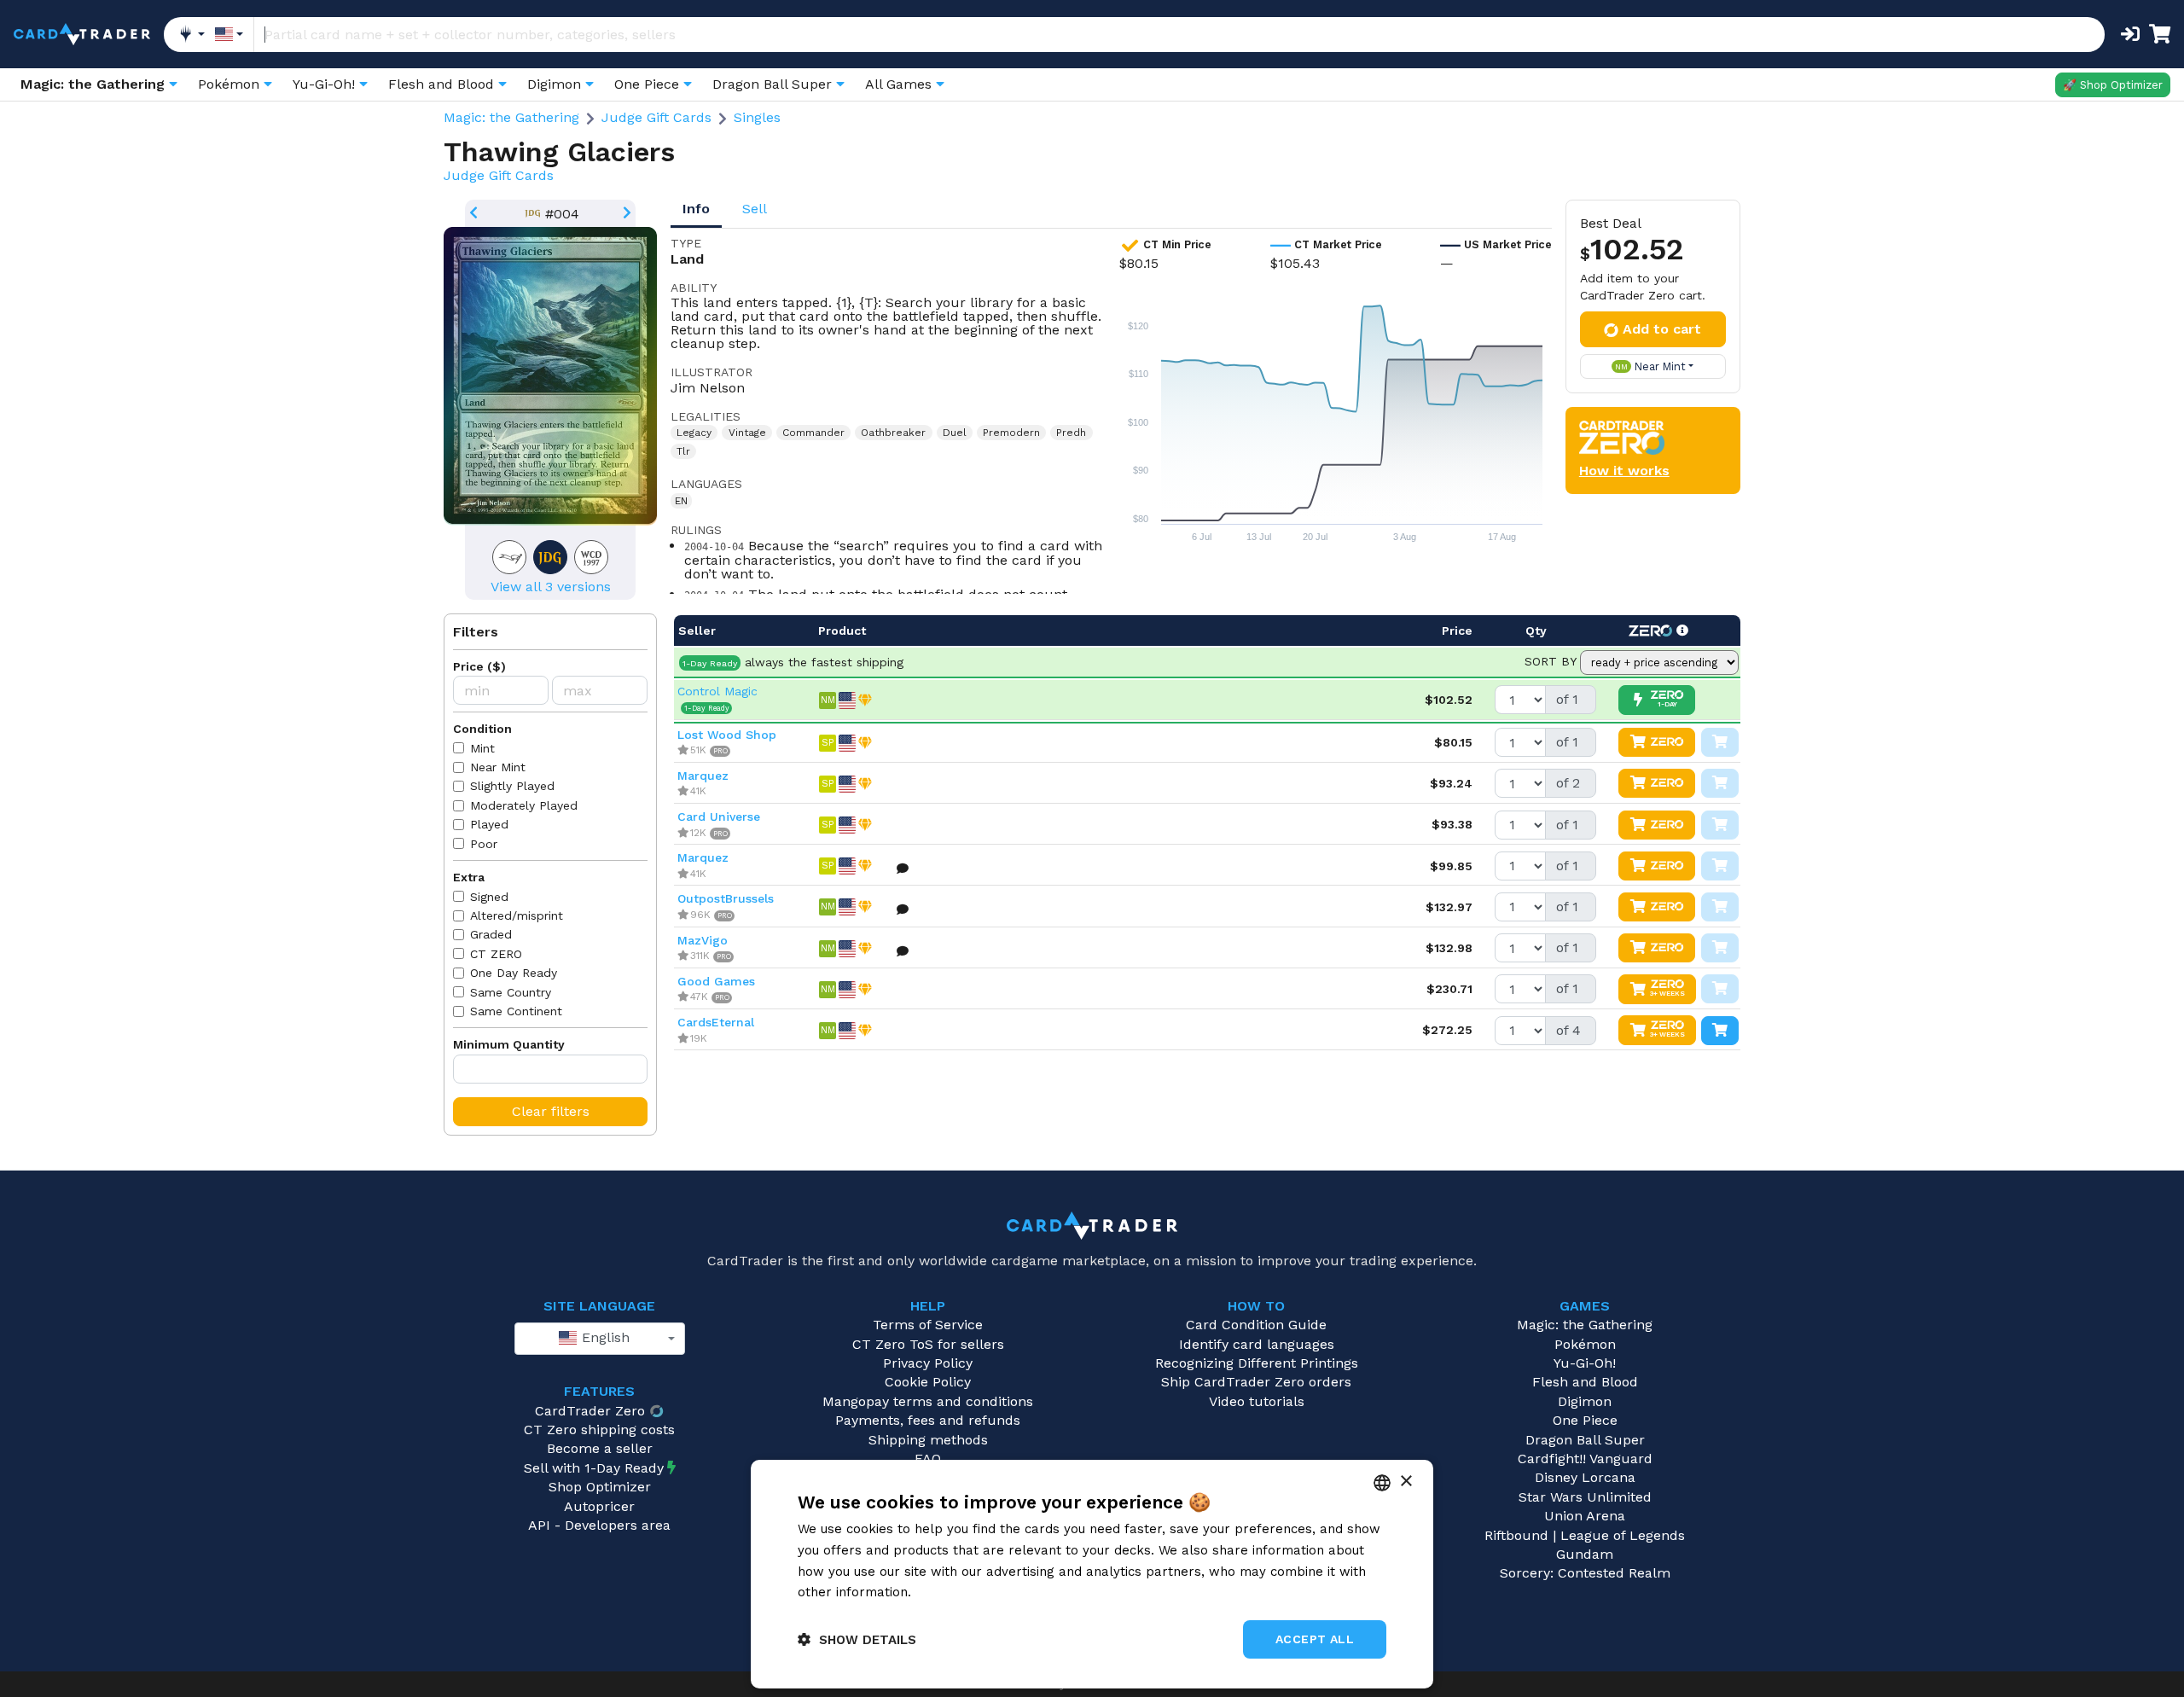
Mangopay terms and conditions (928, 1401)
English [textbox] (604, 1337)
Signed (489, 897)
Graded (491, 934)
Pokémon (1585, 1344)
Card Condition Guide (1256, 1325)
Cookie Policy (928, 1382)
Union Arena (1585, 1516)
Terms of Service (928, 1325)
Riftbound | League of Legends (1585, 1535)
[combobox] (600, 1339)
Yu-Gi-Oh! (1585, 1363)
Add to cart (1662, 329)
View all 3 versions (551, 587)
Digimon (1585, 1401)
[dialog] (1092, 1574)
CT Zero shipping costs (599, 1430)
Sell (755, 209)
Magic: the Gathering (511, 117)
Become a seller (600, 1448)
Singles (757, 117)
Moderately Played (524, 805)
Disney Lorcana (1585, 1477)
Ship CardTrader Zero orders (1256, 1382)
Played (489, 824)
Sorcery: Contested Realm (1585, 1573)
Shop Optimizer (600, 1487)
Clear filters (551, 1111)
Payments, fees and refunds (928, 1420)
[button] (857, 1639)
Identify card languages (1257, 1344)
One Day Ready (514, 973)
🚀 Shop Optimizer (2113, 85)
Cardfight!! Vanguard (1585, 1459)
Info (696, 209)
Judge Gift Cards (656, 117)
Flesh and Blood (1585, 1382)
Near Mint (498, 767)
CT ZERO (496, 954)
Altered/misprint (517, 915)
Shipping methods (928, 1440)
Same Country (511, 992)
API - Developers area (599, 1525)
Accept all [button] (1315, 1639)
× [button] (1406, 1482)
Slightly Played (512, 786)
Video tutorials (1257, 1401)
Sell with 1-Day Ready (594, 1468)
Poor (484, 844)
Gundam (1585, 1554)
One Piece (1585, 1420)
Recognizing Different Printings (1257, 1363)
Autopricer (599, 1506)
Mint (482, 748)
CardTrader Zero (590, 1411)
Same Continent (516, 1011)
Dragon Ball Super (1585, 1440)
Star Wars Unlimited (1585, 1497)
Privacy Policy (928, 1363)
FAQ (928, 1459)
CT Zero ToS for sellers (928, 1344)
